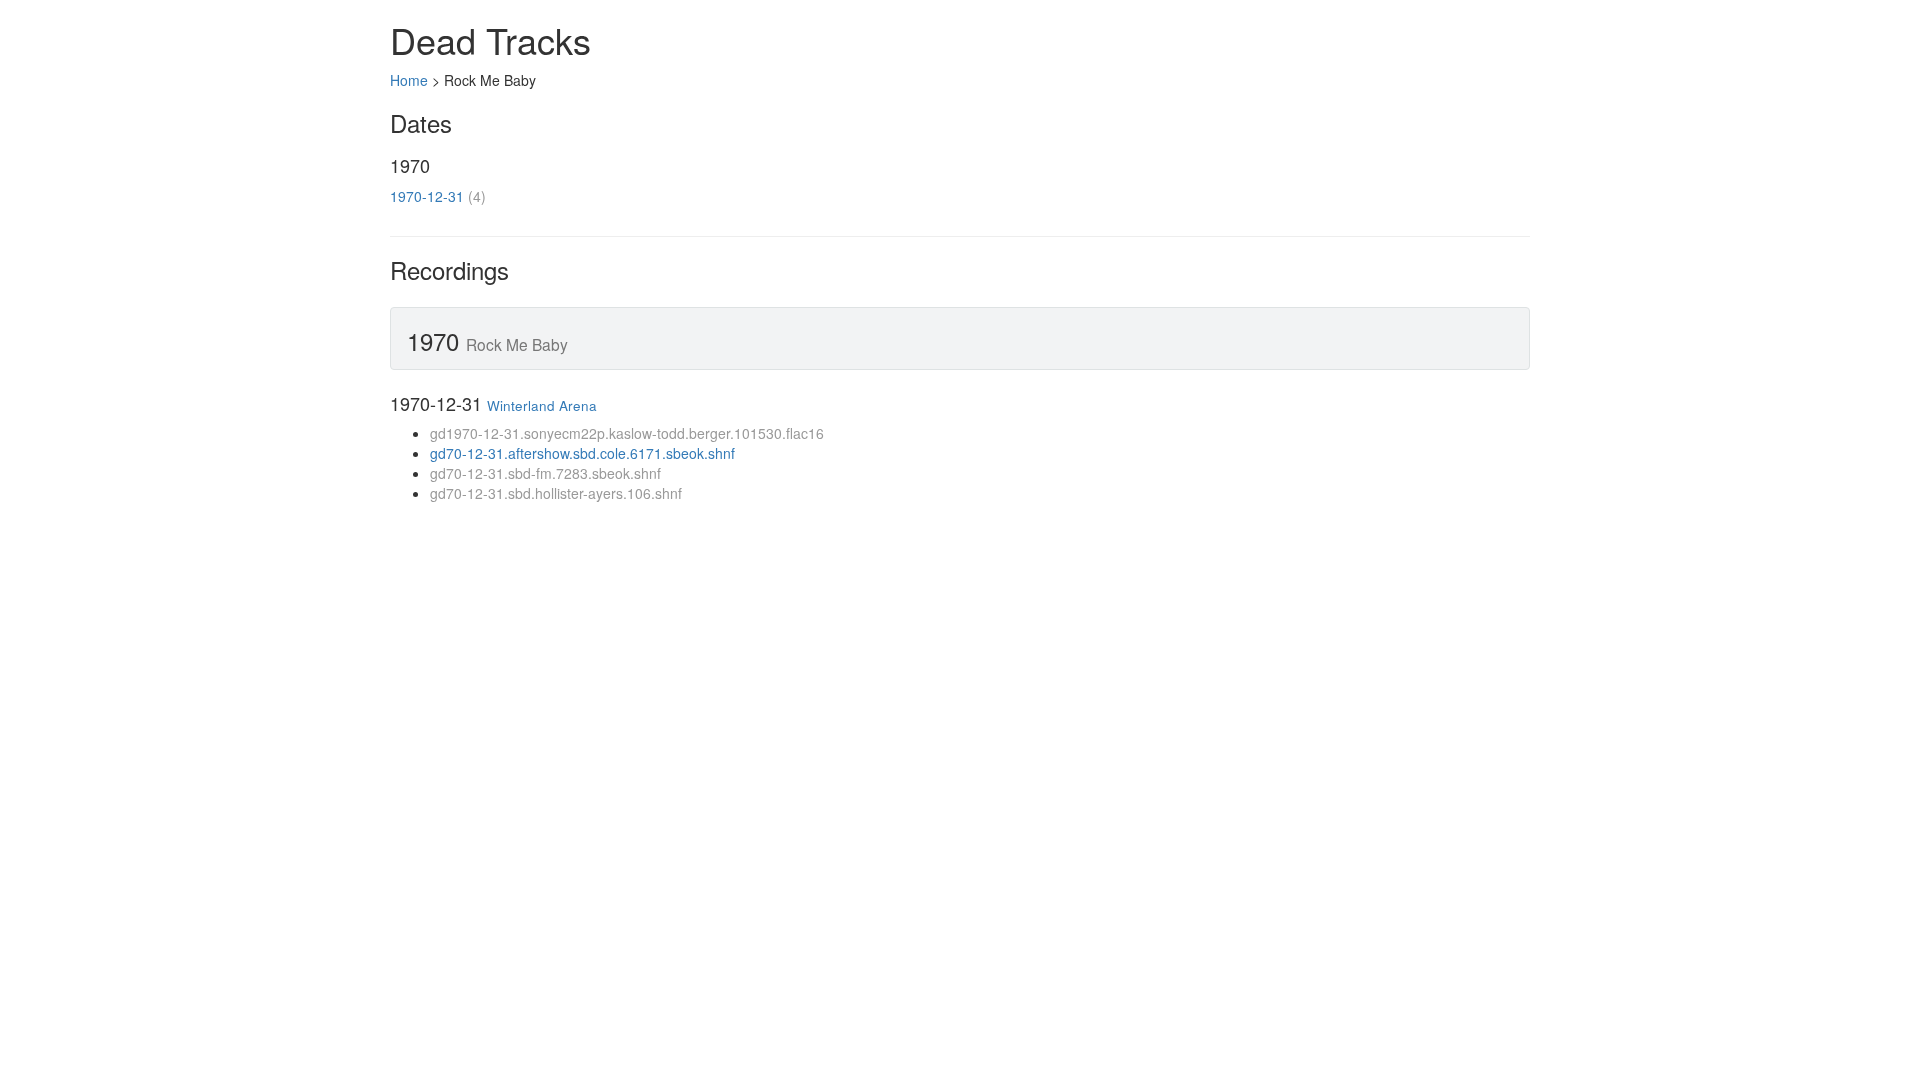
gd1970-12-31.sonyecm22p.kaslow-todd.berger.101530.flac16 (627, 433)
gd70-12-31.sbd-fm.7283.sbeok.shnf (545, 473)
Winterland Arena (542, 405)
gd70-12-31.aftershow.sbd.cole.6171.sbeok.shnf (582, 453)
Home (409, 80)
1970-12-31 (427, 196)
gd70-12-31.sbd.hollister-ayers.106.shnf (556, 493)
